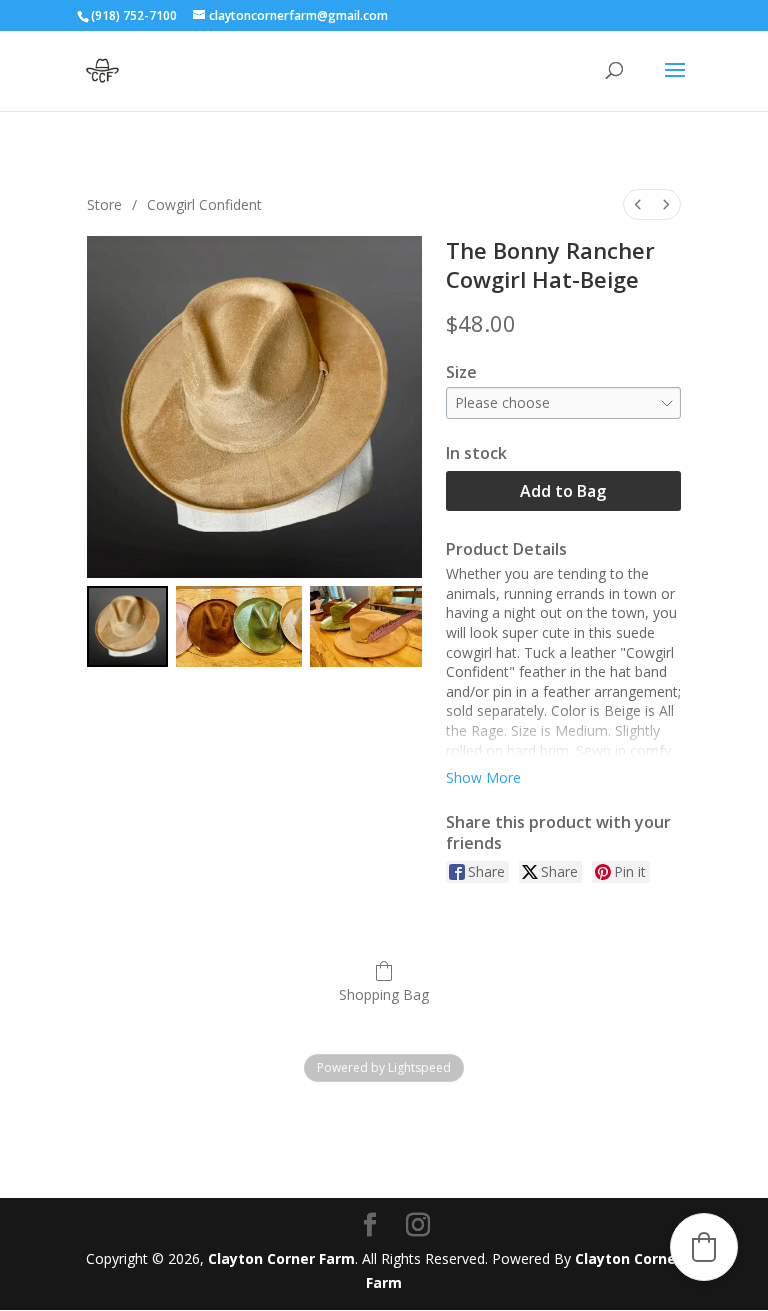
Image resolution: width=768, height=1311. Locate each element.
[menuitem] (638, 204)
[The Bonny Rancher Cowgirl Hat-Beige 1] (239, 626)
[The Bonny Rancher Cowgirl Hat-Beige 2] (365, 626)
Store (104, 204)
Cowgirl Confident (204, 204)
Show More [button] (483, 777)
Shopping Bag (384, 994)
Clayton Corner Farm (281, 1258)
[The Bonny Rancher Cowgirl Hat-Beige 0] (127, 626)
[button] (704, 1247)
